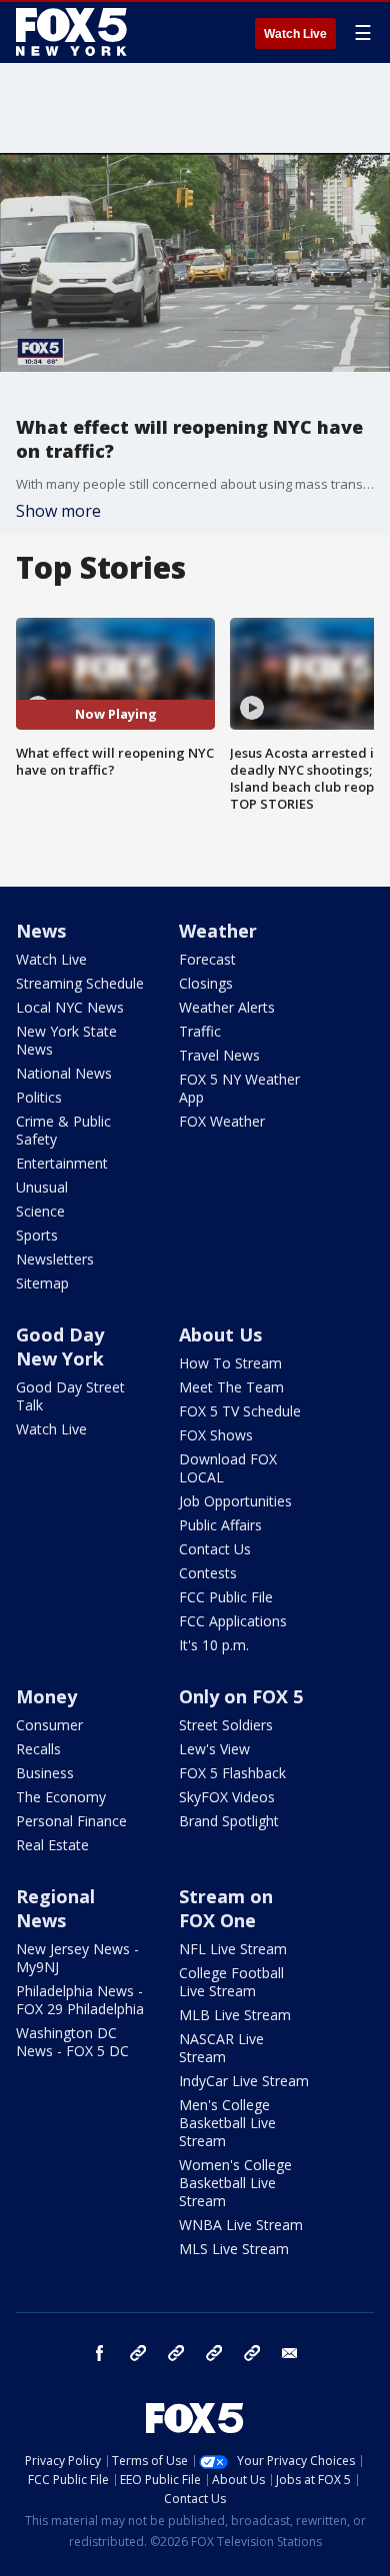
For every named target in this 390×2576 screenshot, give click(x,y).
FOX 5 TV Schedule (240, 1411)
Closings (206, 983)
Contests (208, 1573)
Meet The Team (231, 1387)
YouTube (214, 2353)
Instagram (138, 2353)
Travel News (219, 1055)
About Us (220, 1334)
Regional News (55, 1908)
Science (40, 1211)
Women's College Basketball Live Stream (235, 2183)
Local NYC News (70, 1007)
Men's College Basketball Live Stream (227, 2123)
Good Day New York (60, 1346)
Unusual (42, 1187)
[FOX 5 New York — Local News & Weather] (74, 32)
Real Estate (52, 1845)
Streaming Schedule (80, 983)
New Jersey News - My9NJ (77, 1958)
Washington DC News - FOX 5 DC (72, 2042)
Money (46, 1696)
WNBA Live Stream (241, 2225)
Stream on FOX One (226, 1908)
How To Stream (230, 1363)
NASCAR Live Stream (221, 2048)
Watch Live (295, 34)
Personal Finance (71, 1821)
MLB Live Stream (235, 2015)
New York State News (66, 1040)
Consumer (49, 1725)
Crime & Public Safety (63, 1130)
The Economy (61, 1797)
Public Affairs (220, 1525)
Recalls (38, 1749)
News (41, 931)
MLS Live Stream (234, 2249)
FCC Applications (233, 1621)
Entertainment (62, 1163)
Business (45, 1773)
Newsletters (55, 1259)
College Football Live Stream (231, 1982)
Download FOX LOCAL (228, 1468)
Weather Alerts (227, 1007)
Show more (58, 511)
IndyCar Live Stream (244, 2081)
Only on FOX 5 (241, 1696)
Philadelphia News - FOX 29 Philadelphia (80, 2000)
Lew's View (214, 1749)
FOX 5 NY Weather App (239, 1088)
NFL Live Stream (233, 1949)
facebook (100, 2353)
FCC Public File (226, 1597)
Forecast (207, 959)
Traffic (200, 1031)
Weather (218, 931)
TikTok (176, 2353)
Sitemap (42, 1283)
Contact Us (215, 1549)
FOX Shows (216, 1435)
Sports (37, 1235)
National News (64, 1073)
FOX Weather (222, 1121)
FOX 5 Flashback (232, 1773)
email (290, 2353)
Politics (39, 1097)
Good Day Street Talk (70, 1396)
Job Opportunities (235, 1501)
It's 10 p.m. (214, 1645)
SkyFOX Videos (227, 1797)
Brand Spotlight (229, 1821)
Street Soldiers (226, 1725)
